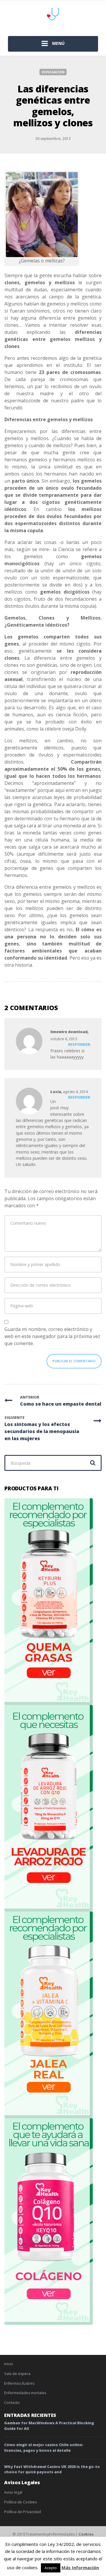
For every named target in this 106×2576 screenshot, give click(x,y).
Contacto (12, 2403)
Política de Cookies (20, 2502)
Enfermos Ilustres (19, 2383)
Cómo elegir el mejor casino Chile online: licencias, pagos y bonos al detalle (44, 2448)
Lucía (56, 1092)
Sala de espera (17, 2374)
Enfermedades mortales (25, 2393)
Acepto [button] (51, 2568)
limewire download (69, 1032)
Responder (79, 1044)
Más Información (80, 2567)
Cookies (86, 2534)
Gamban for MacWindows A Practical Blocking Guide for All (49, 2426)
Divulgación (53, 72)
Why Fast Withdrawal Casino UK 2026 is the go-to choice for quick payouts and (52, 2469)
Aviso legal (13, 2492)
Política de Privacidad (23, 2512)
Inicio (9, 2364)
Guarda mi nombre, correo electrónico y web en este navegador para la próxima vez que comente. (52, 1336)
